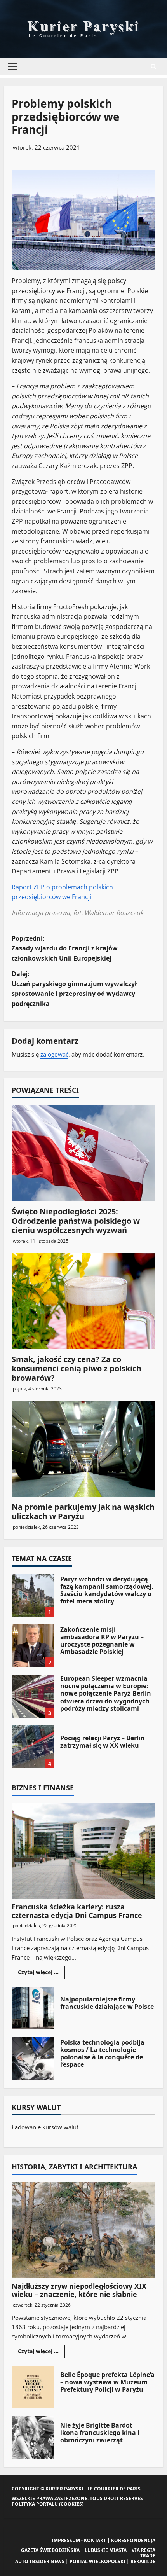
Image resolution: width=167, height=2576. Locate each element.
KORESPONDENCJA (133, 2540)
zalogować (54, 1054)
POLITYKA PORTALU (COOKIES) (48, 2504)
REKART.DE (143, 2561)
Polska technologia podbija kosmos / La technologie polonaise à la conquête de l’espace (33, 2059)
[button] (12, 66)
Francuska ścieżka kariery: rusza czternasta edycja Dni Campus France (77, 1911)
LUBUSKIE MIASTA (106, 2550)
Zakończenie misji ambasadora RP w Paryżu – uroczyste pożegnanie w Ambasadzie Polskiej (33, 1646)
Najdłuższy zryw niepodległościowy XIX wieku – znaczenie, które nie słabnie (79, 2290)
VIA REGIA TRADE (144, 2553)
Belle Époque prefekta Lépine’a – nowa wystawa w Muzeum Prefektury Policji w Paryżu (33, 2387)
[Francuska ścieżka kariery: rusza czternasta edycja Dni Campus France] (83, 1851)
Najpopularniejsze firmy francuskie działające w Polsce (33, 2008)
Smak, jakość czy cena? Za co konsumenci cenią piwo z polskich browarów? (77, 1368)
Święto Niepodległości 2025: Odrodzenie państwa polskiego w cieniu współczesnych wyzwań (76, 1221)
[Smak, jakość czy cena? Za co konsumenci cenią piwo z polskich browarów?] (83, 1301)
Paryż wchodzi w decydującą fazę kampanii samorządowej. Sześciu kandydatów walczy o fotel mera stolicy (33, 1595)
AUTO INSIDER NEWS (40, 2561)
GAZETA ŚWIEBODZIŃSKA (50, 2550)
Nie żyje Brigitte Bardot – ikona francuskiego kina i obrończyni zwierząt (33, 2438)
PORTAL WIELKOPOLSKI (97, 2561)
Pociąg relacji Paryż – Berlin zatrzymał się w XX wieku (33, 1747)
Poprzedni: (65, 948)
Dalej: (74, 989)
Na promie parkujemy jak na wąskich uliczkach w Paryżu (83, 1512)
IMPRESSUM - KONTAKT (79, 2540)
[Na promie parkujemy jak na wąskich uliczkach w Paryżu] (83, 1449)
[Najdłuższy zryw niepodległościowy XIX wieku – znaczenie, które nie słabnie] (83, 2230)
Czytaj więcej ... (41, 1973)
